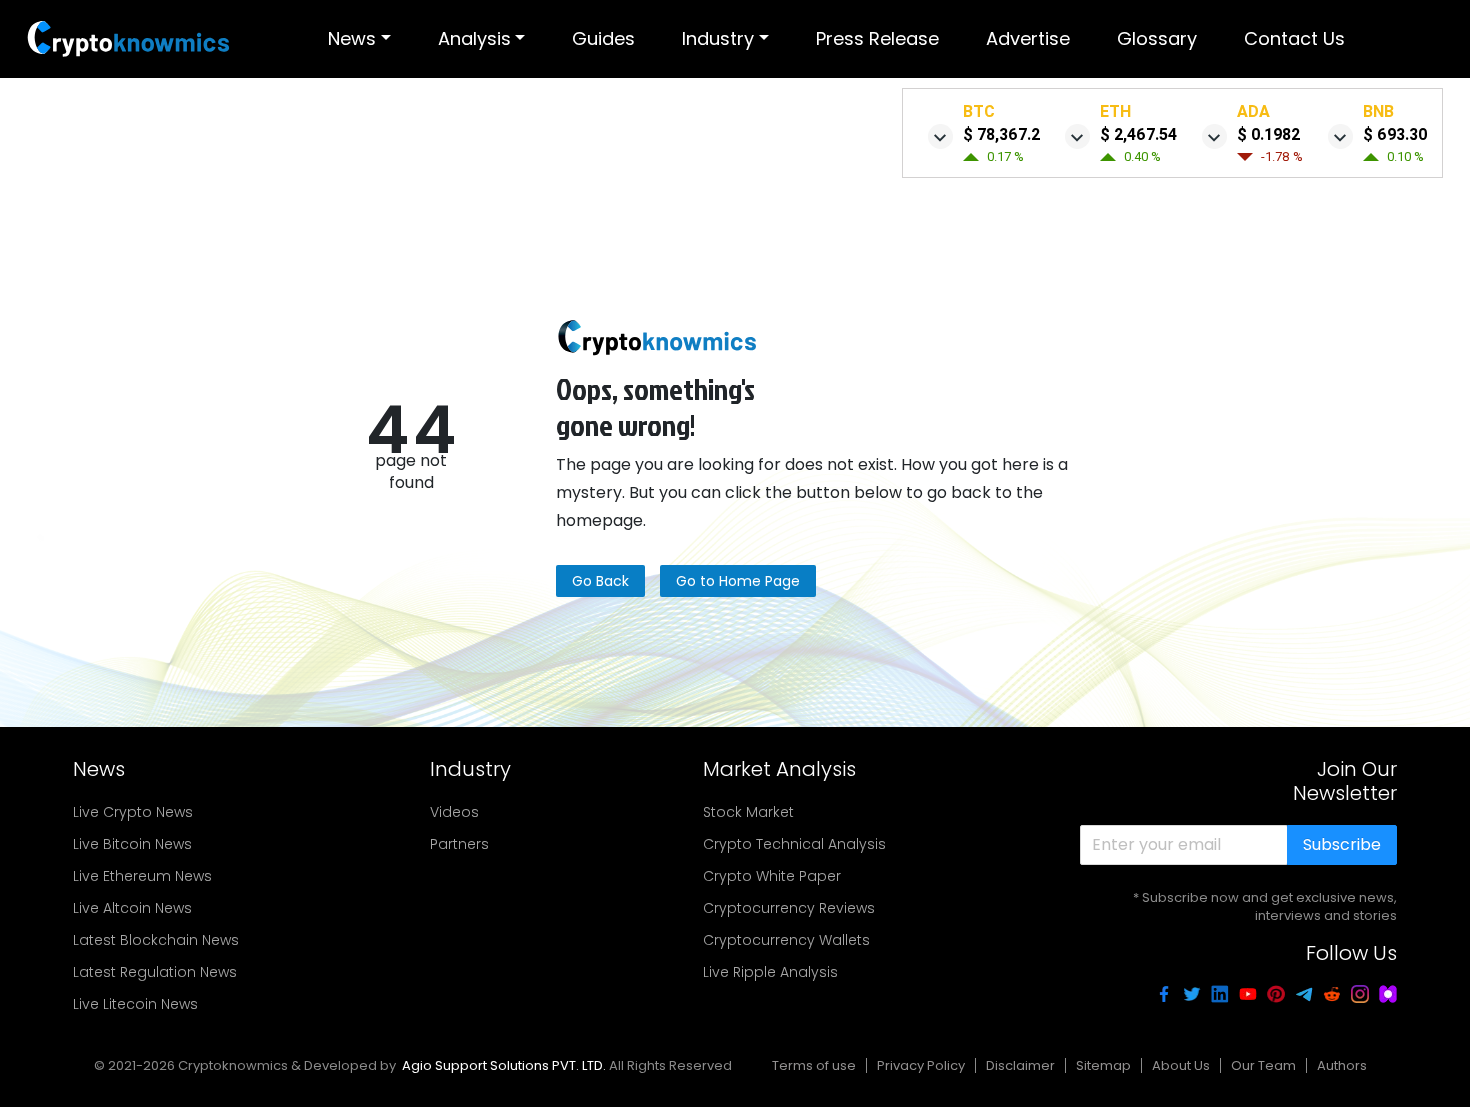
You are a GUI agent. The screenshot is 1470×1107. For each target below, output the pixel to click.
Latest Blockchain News (156, 940)
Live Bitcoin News (132, 844)
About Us (1181, 1065)
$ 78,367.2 (1001, 134)
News (352, 38)
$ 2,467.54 (1138, 134)
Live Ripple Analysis (770, 972)
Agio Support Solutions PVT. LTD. (504, 1065)
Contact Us (1294, 38)
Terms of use (814, 1065)
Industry (718, 38)
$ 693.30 (1395, 134)
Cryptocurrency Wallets (786, 940)
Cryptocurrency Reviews (789, 908)
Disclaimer (1020, 1065)
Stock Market (748, 812)
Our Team (1263, 1065)
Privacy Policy (921, 1065)
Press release (877, 38)
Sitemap (1103, 1065)
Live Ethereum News (142, 876)
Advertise (1028, 38)
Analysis (474, 38)
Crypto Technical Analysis (794, 844)
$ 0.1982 (1268, 134)
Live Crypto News (133, 812)
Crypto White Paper (772, 876)
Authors (1342, 1065)
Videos (454, 812)
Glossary (1157, 38)
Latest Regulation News (155, 972)
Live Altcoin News (132, 908)
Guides (603, 38)
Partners (459, 844)
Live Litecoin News (135, 1004)
